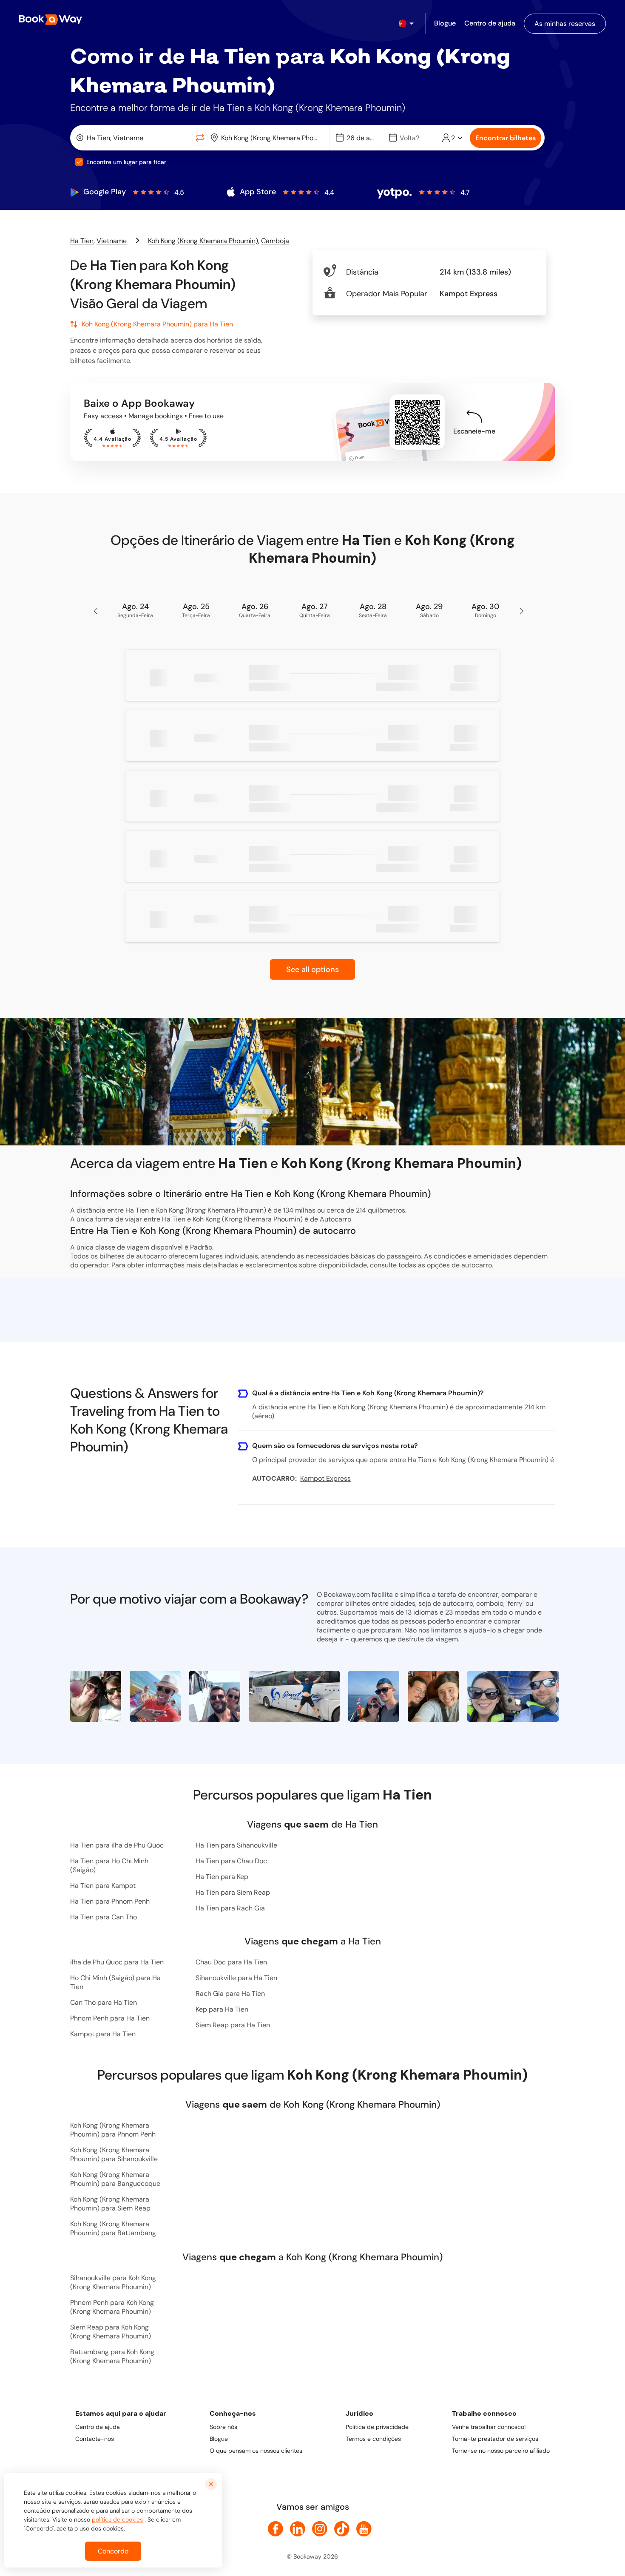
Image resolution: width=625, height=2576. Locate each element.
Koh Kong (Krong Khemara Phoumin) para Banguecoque (115, 2179)
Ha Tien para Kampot (103, 1886)
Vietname (112, 241)
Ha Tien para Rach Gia (230, 1908)
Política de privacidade (377, 2427)
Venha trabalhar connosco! (489, 2427)
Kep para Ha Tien (222, 2009)
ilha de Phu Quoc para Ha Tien (117, 1962)
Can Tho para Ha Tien (104, 2002)
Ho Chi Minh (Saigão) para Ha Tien (115, 1982)
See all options (312, 969)
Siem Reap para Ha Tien (233, 2025)
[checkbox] (79, 162)
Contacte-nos (95, 2439)
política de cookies (117, 2519)
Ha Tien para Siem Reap (233, 1892)
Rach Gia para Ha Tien (230, 1994)
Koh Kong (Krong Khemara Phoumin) (203, 241)
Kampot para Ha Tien (103, 2034)
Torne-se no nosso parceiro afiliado (501, 2451)
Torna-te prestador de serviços (495, 2439)
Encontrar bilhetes (506, 138)
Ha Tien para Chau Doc (231, 1861)
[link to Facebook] (276, 2529)
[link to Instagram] (320, 2529)
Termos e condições (373, 2439)
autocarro (477, 1265)
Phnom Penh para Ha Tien (110, 2018)
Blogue (219, 2439)
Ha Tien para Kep (222, 1877)
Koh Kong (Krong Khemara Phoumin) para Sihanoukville (114, 2154)
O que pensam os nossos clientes (256, 2451)
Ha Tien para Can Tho (104, 1917)
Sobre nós (223, 2427)
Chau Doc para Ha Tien (231, 1962)
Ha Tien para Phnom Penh (110, 1901)
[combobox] (133, 138)
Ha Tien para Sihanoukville (236, 1845)
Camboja (275, 241)
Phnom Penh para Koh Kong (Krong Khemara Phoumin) (112, 2307)
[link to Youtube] (364, 2529)
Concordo (113, 2551)
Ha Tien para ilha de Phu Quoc (117, 1845)
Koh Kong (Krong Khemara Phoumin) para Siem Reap (110, 2204)
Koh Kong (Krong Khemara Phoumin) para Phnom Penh (113, 2130)
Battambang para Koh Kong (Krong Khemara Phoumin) (112, 2356)
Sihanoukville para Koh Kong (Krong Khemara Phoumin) (113, 2282)
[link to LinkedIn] (298, 2529)
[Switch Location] (200, 138)
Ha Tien (82, 241)
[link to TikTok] (342, 2529)
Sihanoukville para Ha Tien (236, 1978)
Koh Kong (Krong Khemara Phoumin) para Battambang (113, 2228)
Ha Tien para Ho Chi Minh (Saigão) (109, 1865)
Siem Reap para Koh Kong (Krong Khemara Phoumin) (111, 2332)
